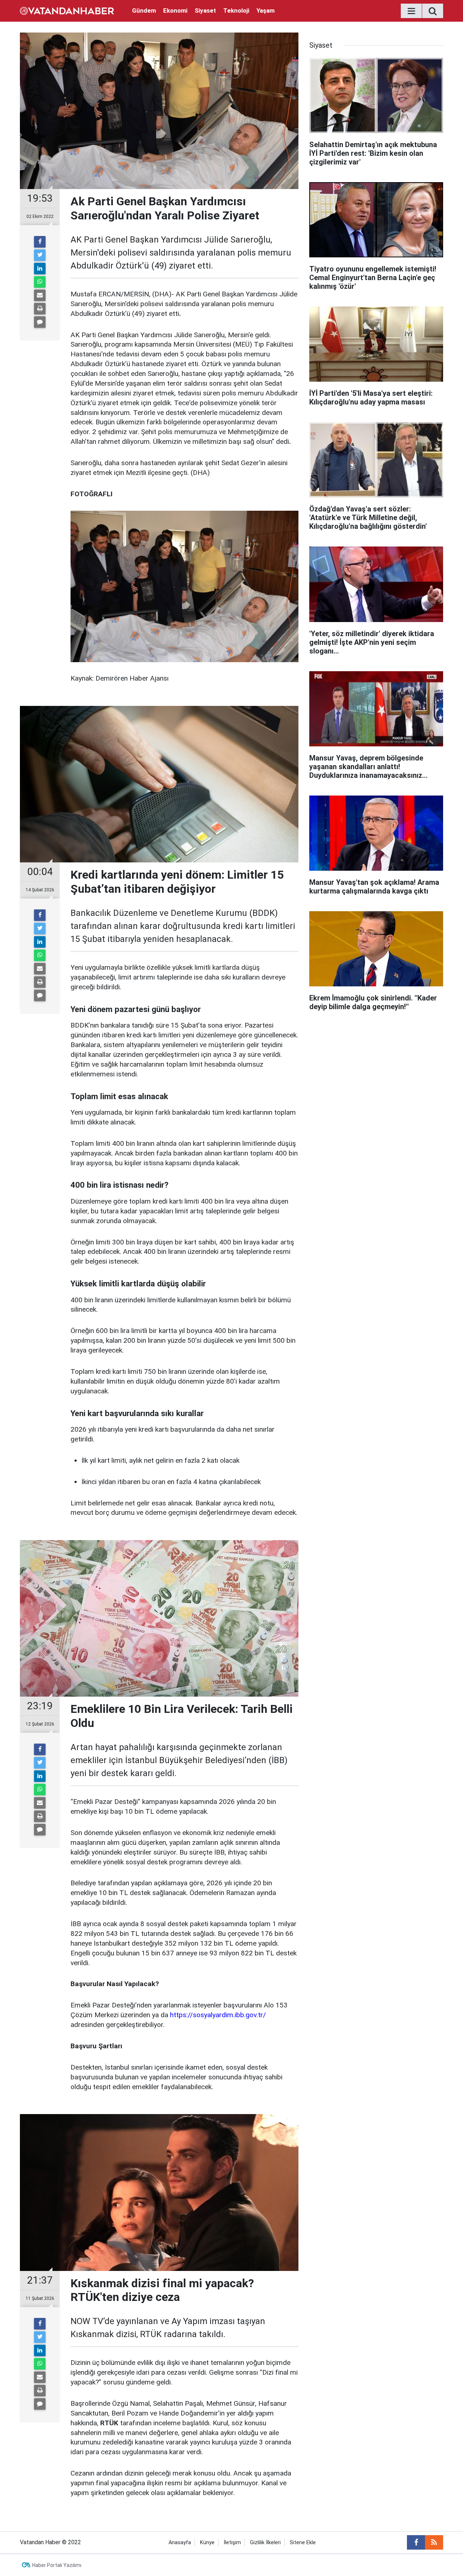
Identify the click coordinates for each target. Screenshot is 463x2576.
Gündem (144, 10)
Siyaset (205, 10)
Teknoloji (236, 10)
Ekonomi (175, 10)
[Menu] (411, 11)
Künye (207, 2543)
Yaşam (266, 10)
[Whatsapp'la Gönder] (40, 282)
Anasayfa (180, 2543)
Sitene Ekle (303, 2543)
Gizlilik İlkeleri (265, 2543)
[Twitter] (40, 255)
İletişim (232, 2543)
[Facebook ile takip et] (416, 2542)
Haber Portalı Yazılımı (57, 2565)
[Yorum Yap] (40, 322)
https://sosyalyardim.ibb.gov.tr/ (218, 2015)
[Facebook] (40, 242)
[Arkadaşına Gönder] (40, 295)
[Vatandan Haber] (67, 10)
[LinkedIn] (40, 269)
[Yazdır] (40, 309)
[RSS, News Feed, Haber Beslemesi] (434, 2542)
